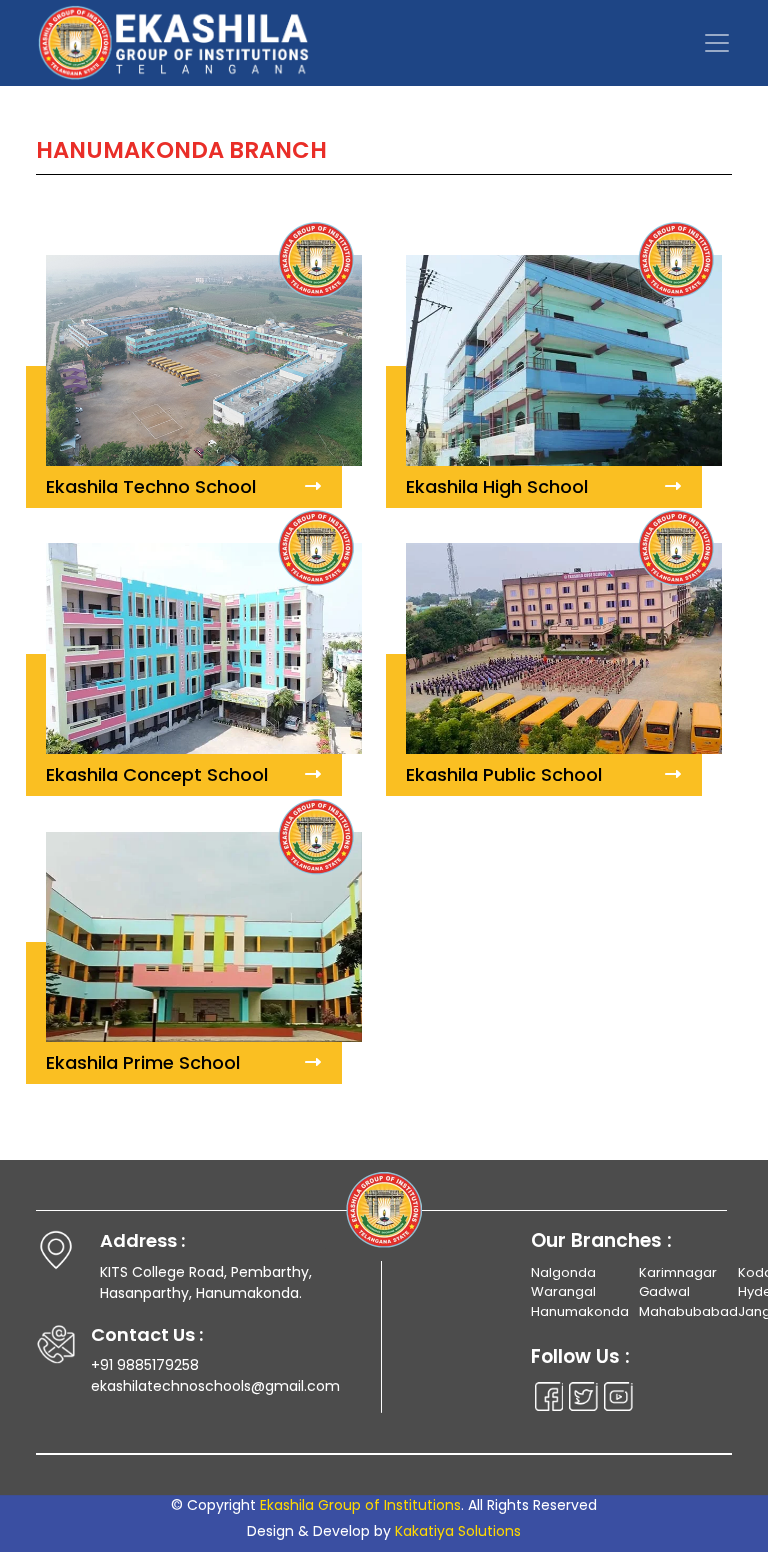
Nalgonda (563, 1272)
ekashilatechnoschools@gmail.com (215, 1386)
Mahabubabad (688, 1311)
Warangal (563, 1291)
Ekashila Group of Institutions (360, 1505)
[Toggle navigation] (717, 43)
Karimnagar (678, 1272)
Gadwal (664, 1291)
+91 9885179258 (145, 1365)
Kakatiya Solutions (458, 1531)
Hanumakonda (580, 1311)
